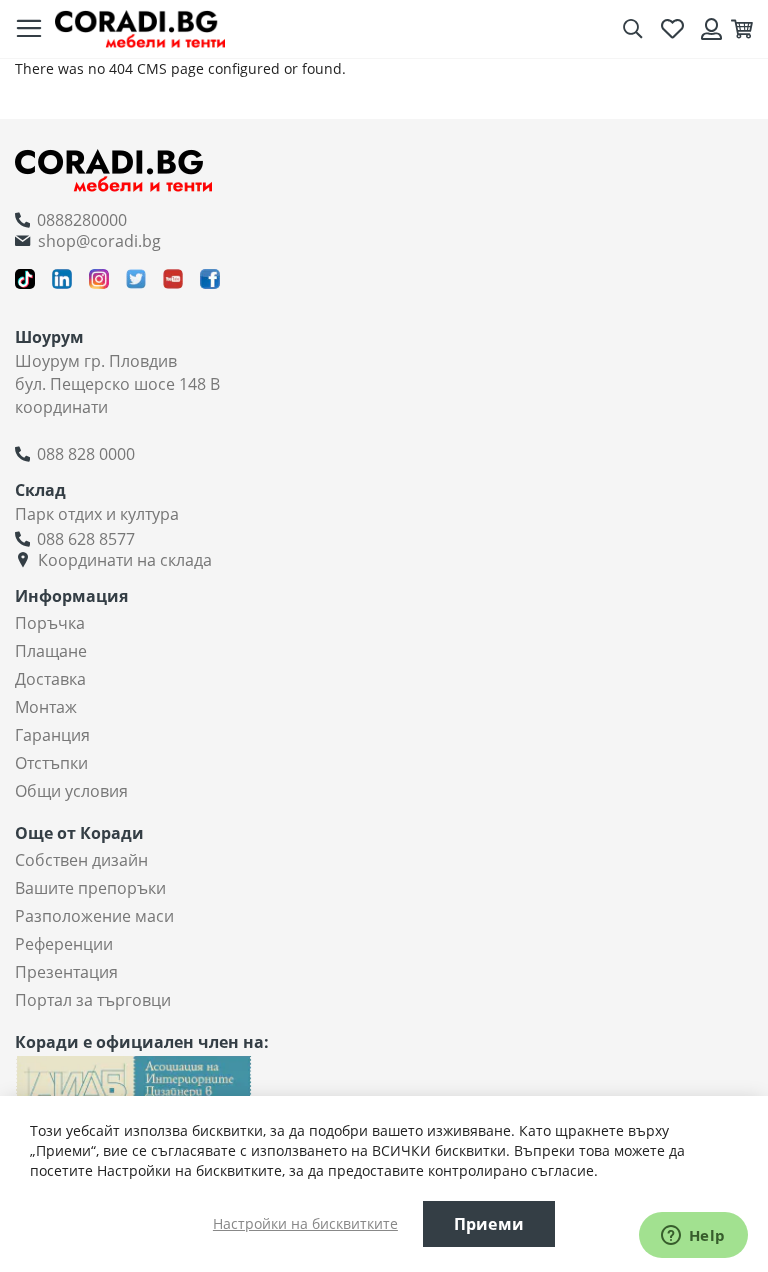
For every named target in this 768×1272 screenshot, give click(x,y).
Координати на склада (125, 560)
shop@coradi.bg (99, 241)
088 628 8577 (86, 539)
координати (61, 407)
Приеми (489, 1224)
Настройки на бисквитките (305, 1223)
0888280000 (82, 220)
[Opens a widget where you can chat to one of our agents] (693, 1237)
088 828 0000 (86, 454)
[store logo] (140, 28)
